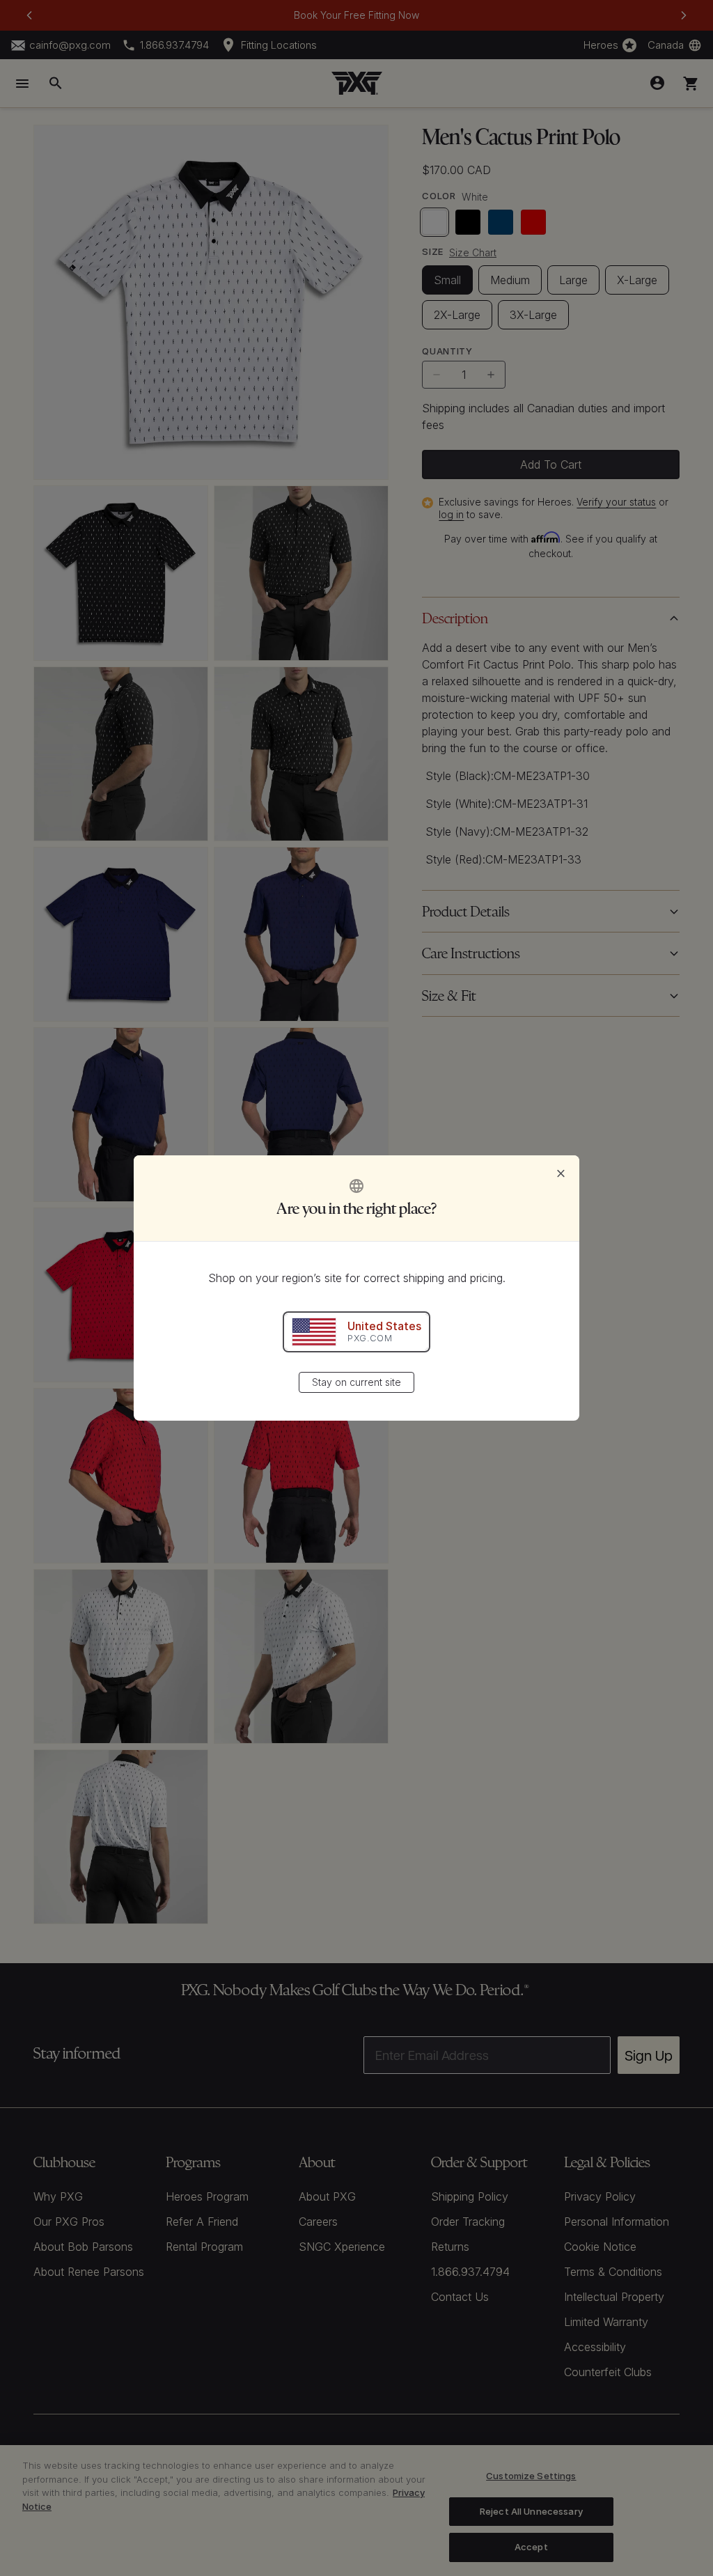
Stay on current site (356, 1382)
